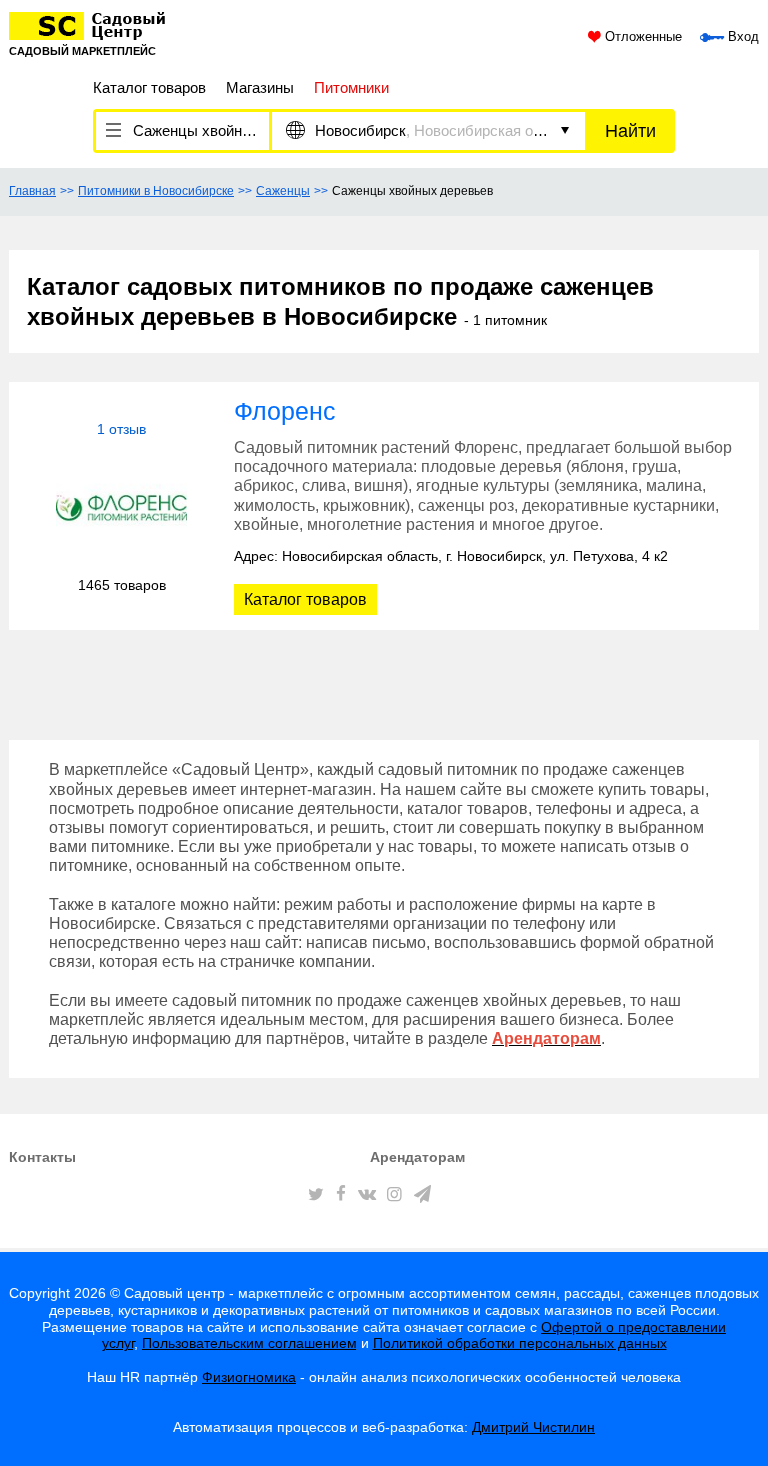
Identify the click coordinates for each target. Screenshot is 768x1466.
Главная (32, 191)
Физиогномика (249, 1377)
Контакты (42, 1157)
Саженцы (283, 191)
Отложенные (641, 37)
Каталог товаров (149, 87)
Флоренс (285, 411)
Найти (630, 131)
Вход (741, 37)
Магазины (260, 87)
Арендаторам (417, 1157)
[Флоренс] (121, 507)
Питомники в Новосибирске (156, 191)
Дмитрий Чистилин (533, 1427)
